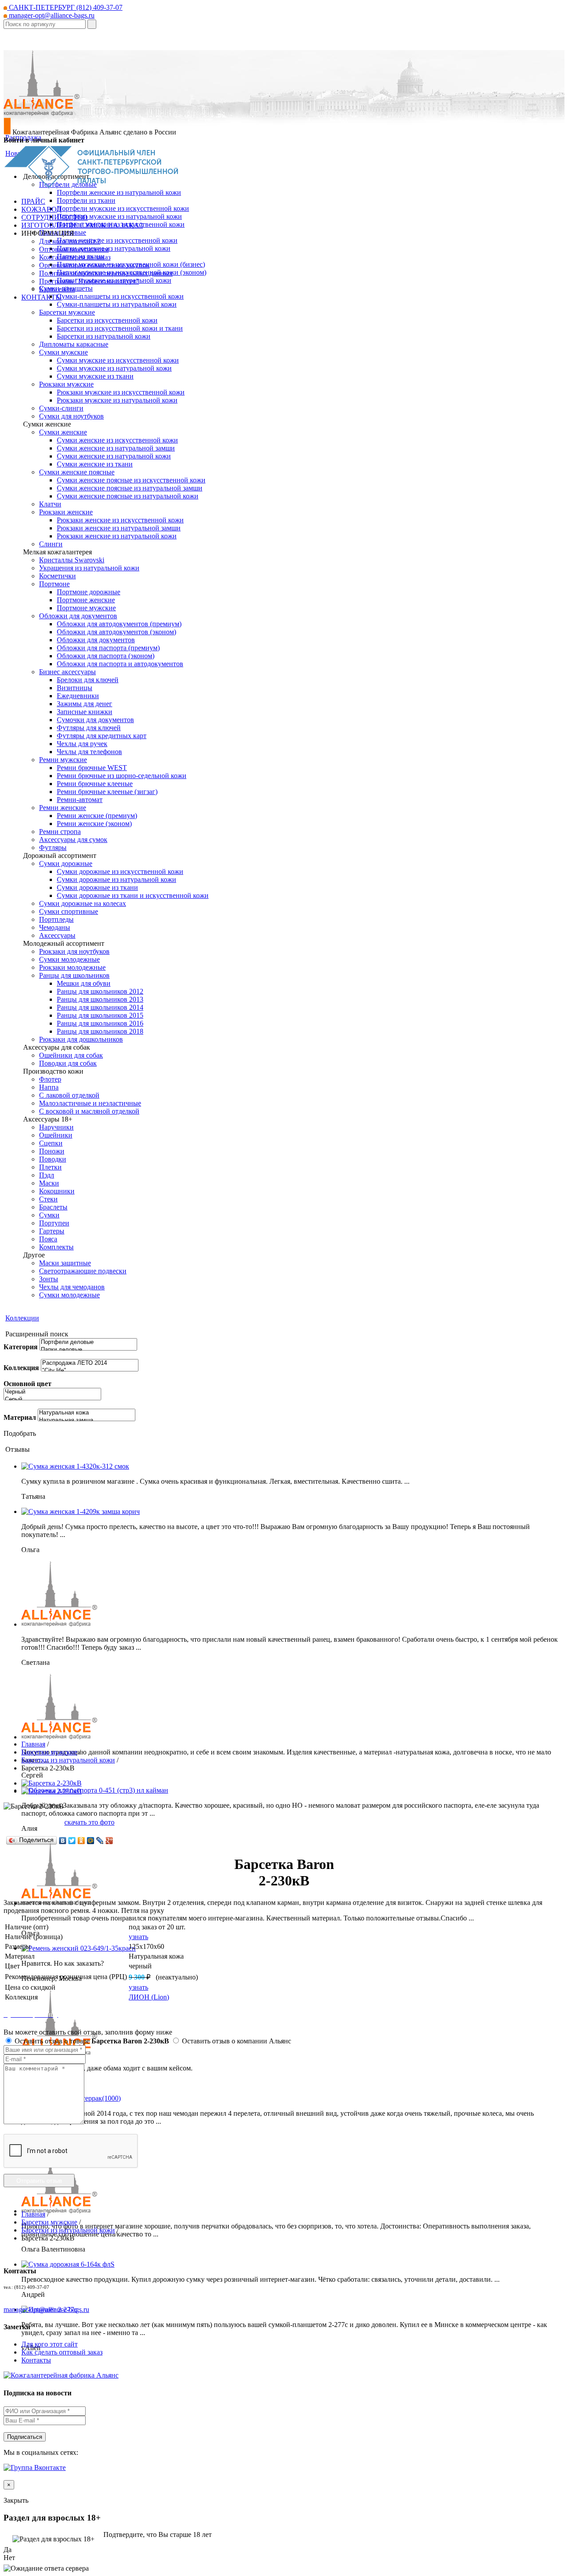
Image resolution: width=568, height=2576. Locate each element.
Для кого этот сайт (49, 2344)
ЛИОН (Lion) (149, 1997)
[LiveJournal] (100, 1841)
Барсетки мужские (49, 1752)
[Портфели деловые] (88, 1342)
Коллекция (21, 1368)
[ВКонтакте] (63, 1841)
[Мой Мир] (91, 1841)
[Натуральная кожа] (87, 1413)
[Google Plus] (109, 1841)
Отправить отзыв (39, 2181)
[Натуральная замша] (87, 1420)
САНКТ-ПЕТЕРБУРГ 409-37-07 (65, 7)
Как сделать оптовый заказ (62, 2352)
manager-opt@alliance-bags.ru (51, 15)
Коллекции (22, 1318)
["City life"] (90, 1371)
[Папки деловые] (88, 1350)
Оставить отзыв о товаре (91, 2041)
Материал (20, 1417)
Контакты (36, 2360)
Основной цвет (28, 1384)
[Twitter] (72, 1841)
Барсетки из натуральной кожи (68, 1760)
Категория (21, 1347)
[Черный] (52, 1392)
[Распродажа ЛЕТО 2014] (90, 1363)
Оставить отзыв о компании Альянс (236, 2041)
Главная (33, 1744)
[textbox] (45, 24)
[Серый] (52, 1400)
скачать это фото (89, 1822)
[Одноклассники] (81, 1841)
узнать (138, 1937)
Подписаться (25, 2437)
